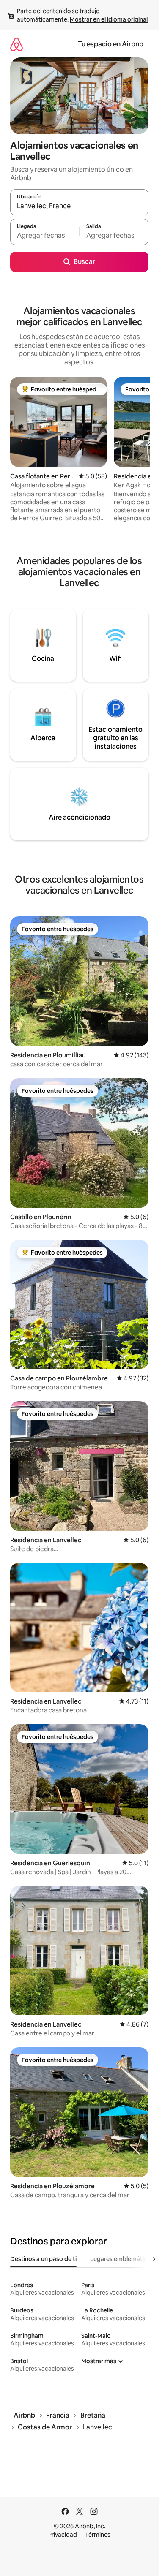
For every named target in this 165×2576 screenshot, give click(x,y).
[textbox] (45, 236)
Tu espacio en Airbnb (111, 44)
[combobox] (79, 206)
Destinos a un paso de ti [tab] (43, 2259)
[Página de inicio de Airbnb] (16, 44)
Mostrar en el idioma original (109, 19)
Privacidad (63, 2535)
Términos (98, 2535)
